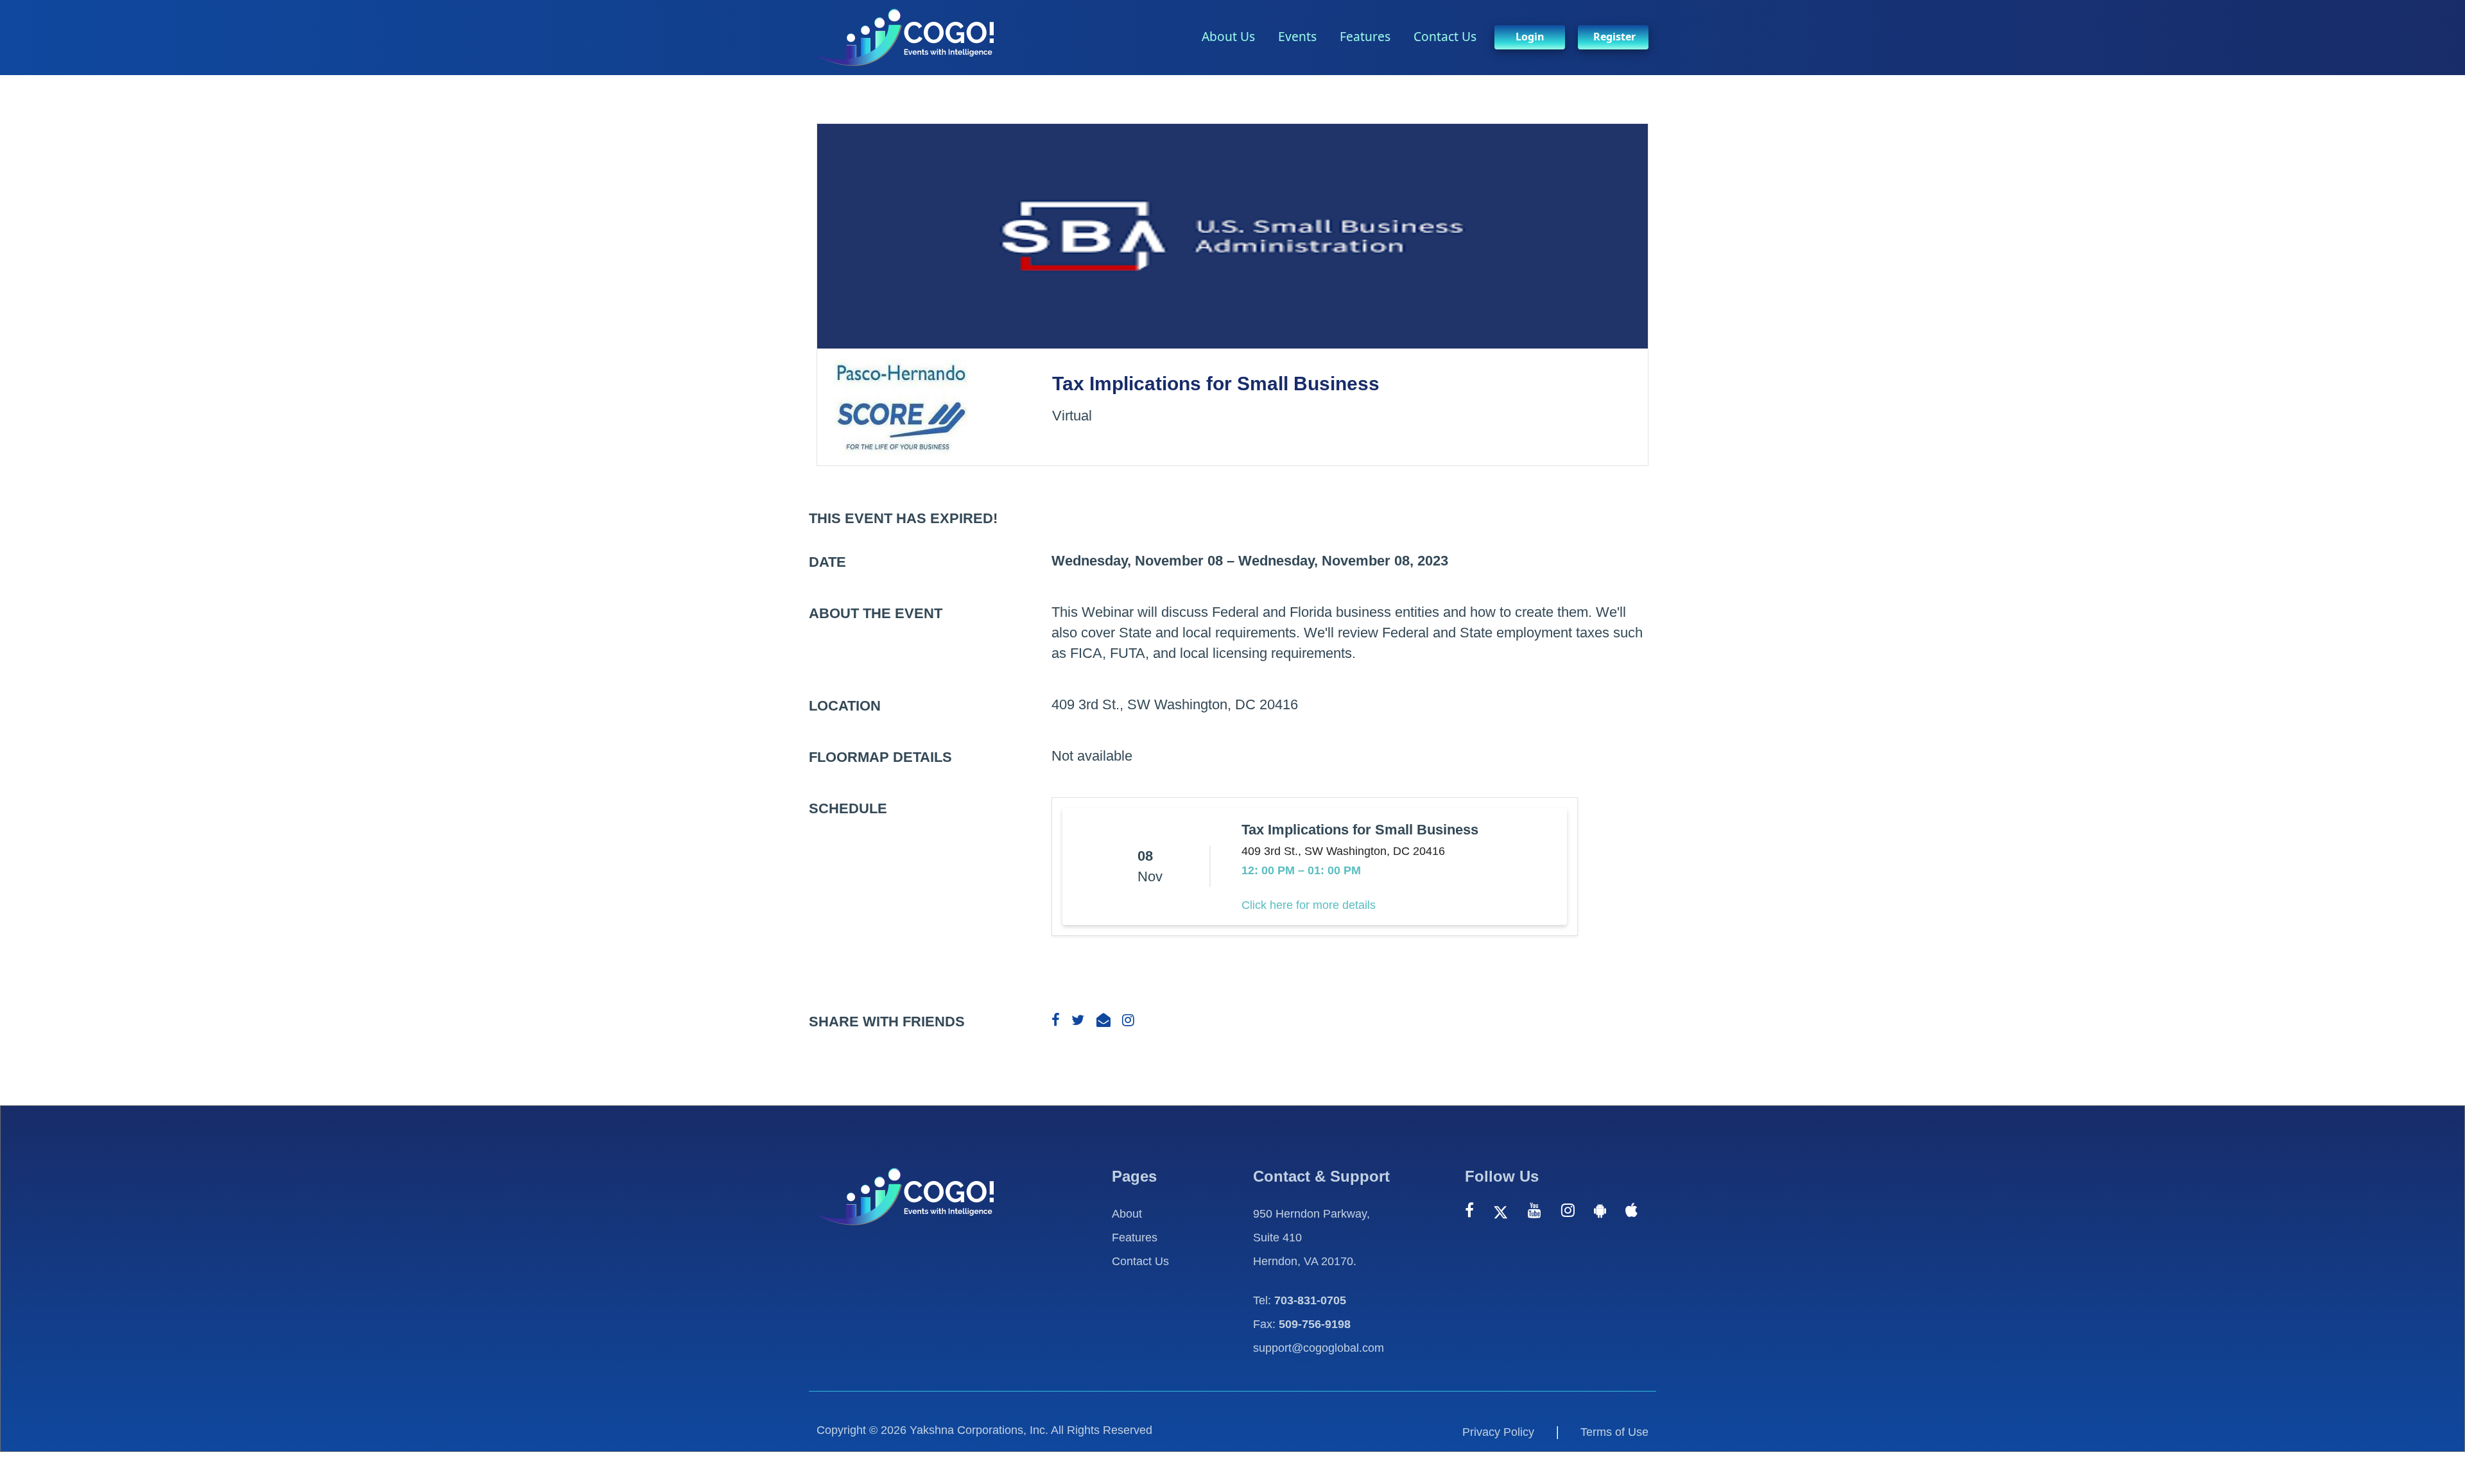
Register (1614, 37)
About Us (1228, 36)
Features (1365, 36)
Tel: (1300, 1300)
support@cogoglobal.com (1319, 1348)
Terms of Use (1614, 1432)
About (1127, 1214)
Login (1530, 37)
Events (1297, 36)
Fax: (1302, 1324)
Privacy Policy (1498, 1432)
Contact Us (1445, 36)
